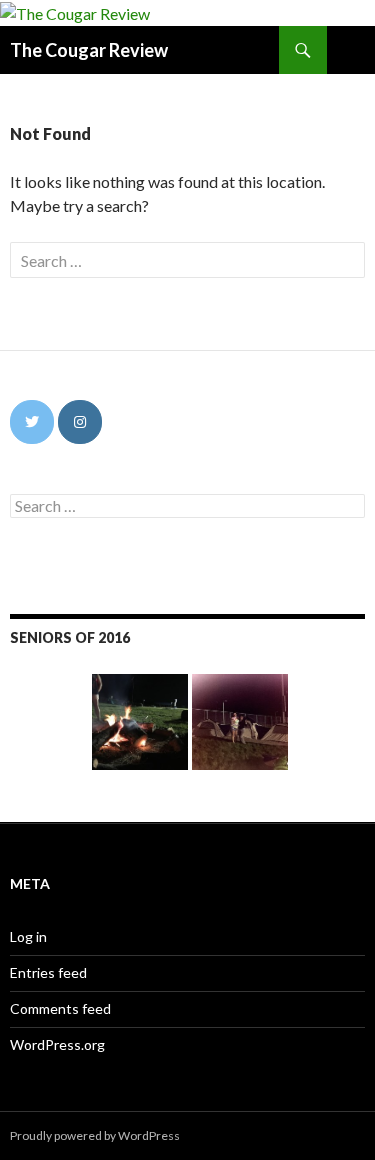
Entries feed (48, 972)
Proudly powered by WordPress (95, 1135)
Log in (28, 936)
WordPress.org (57, 1044)
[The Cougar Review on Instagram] (80, 422)
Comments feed (60, 1008)
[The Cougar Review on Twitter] (32, 422)
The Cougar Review (89, 50)
